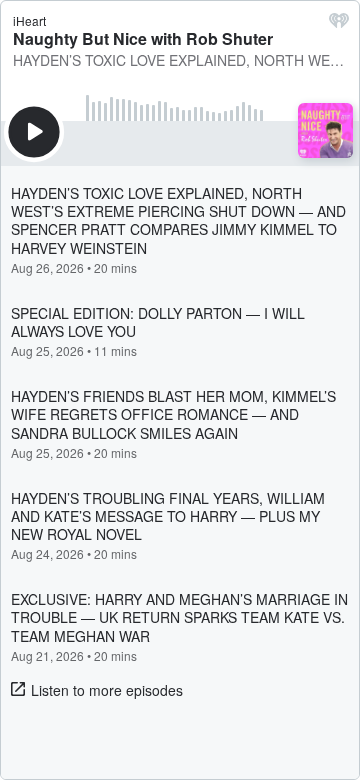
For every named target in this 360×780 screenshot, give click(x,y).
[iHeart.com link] (339, 25)
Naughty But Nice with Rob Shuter (143, 38)
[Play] (34, 132)
